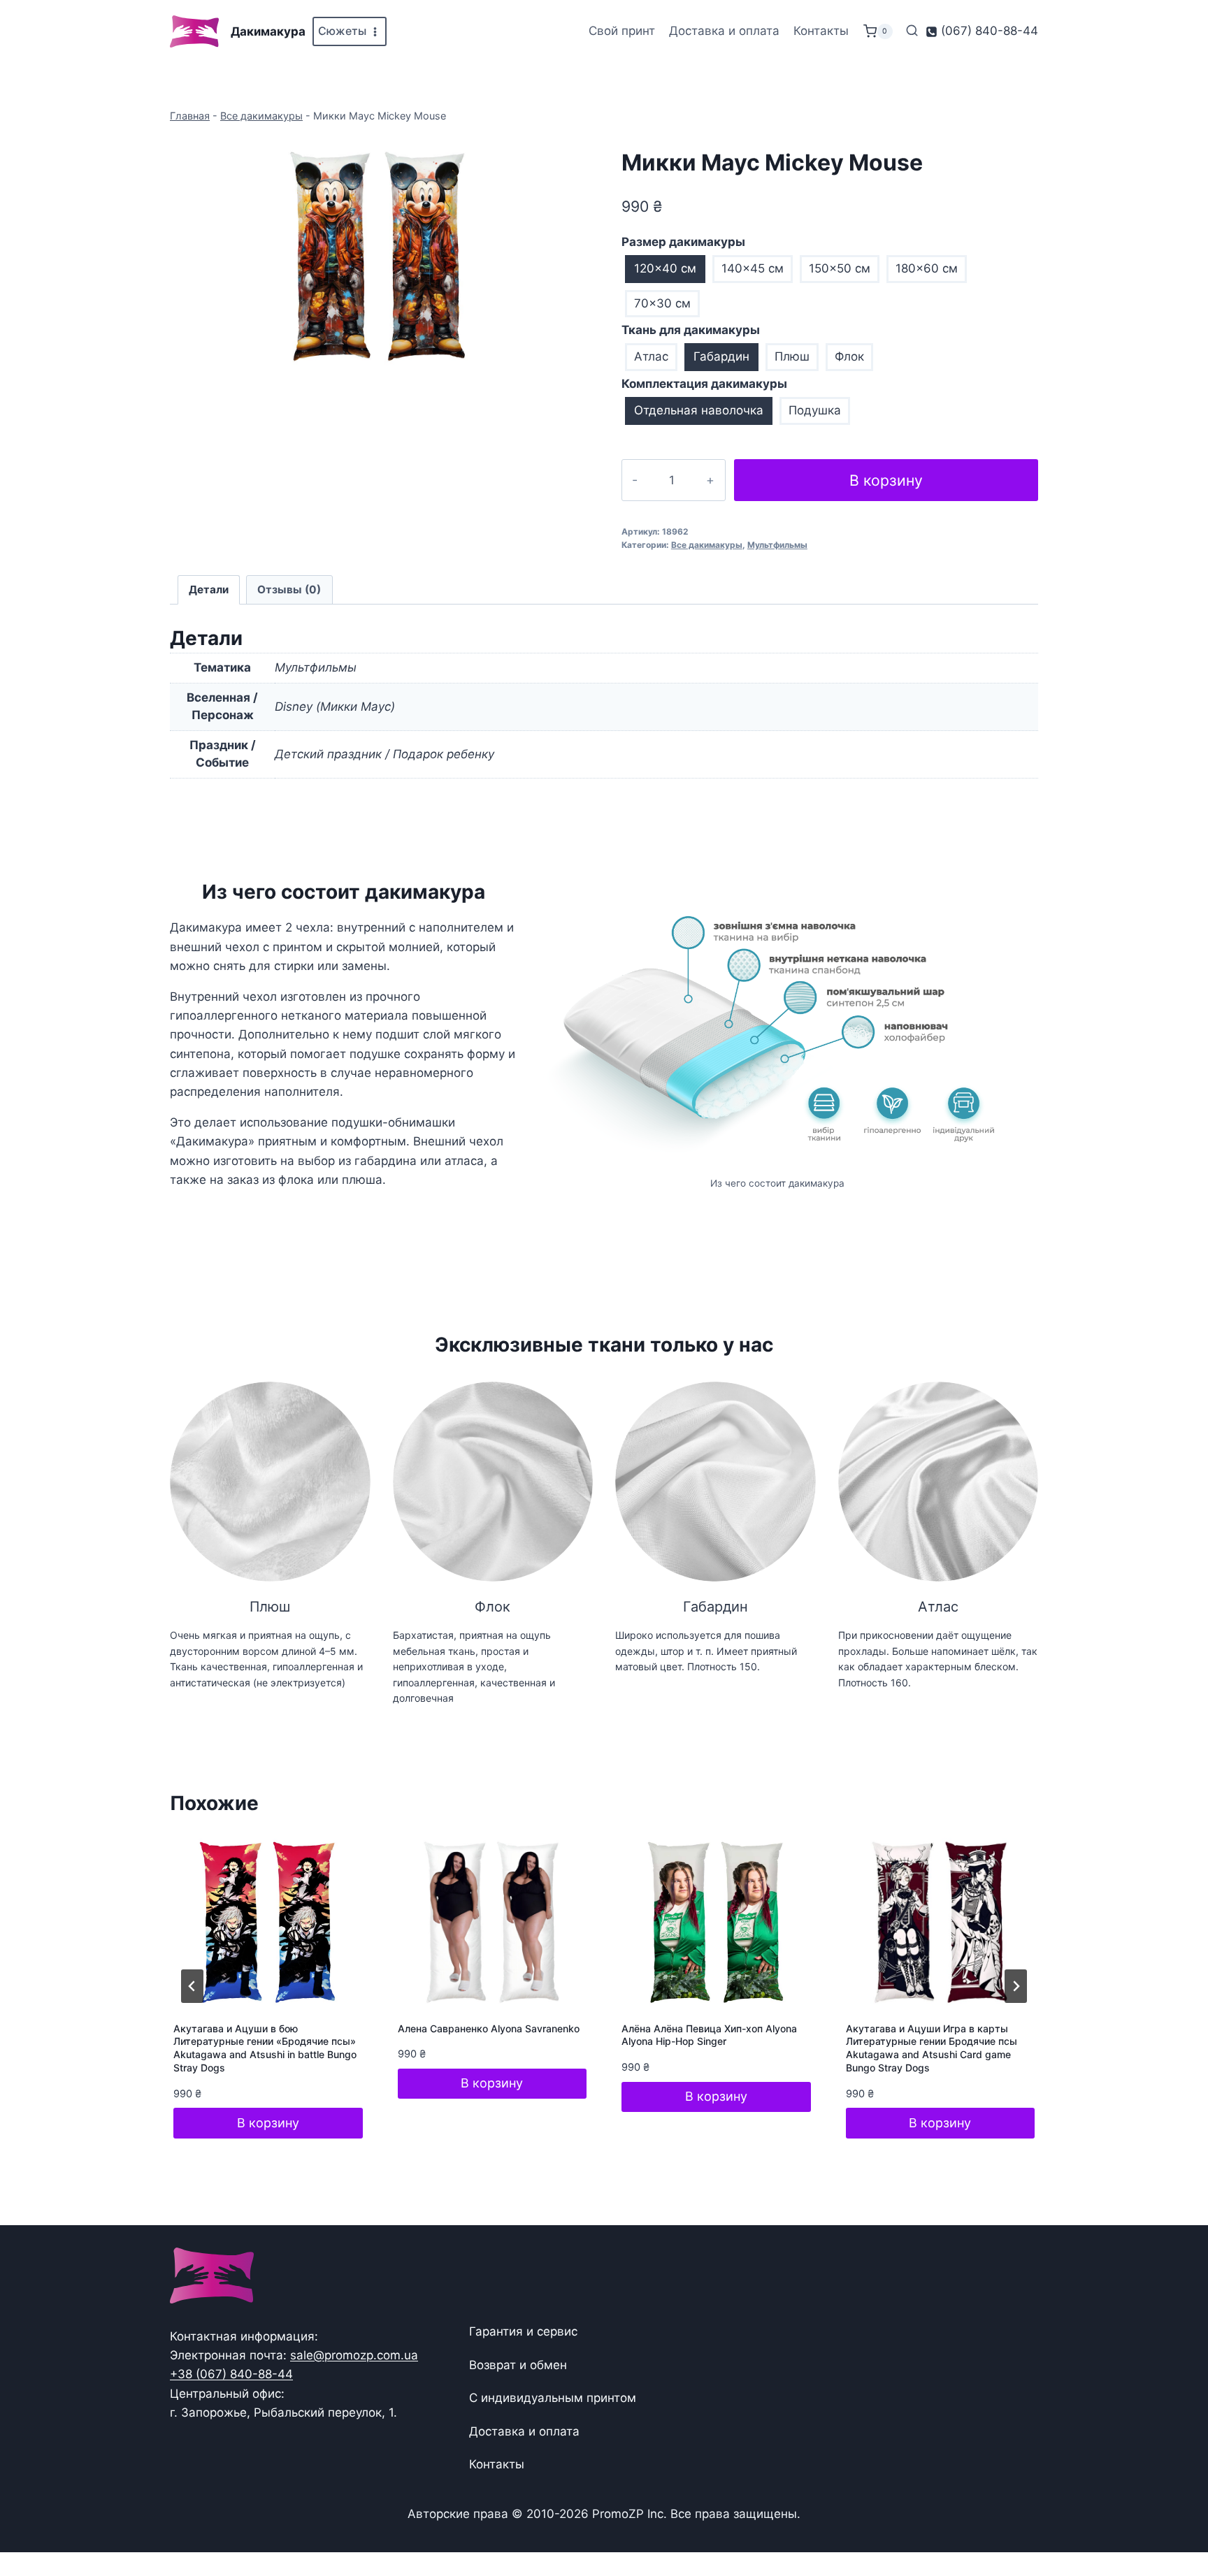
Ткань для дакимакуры (691, 330)
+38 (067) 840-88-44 (231, 2374)
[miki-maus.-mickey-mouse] (378, 256)
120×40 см (665, 268)
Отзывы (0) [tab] (289, 589)
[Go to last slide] (192, 1986)
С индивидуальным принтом (553, 2398)
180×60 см (927, 268)
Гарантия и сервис (523, 2331)
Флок (849, 356)
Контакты (821, 31)
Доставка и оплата (724, 31)
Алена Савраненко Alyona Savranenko (489, 2028)
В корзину (886, 480)
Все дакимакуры (261, 116)
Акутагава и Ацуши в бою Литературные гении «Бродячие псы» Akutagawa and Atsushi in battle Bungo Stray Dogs (265, 2048)
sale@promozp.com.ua (354, 2355)
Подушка (815, 410)
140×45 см (753, 268)
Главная (190, 116)
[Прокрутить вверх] (1175, 2522)
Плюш (792, 356)
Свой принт (622, 31)
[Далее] (1016, 1986)
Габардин (721, 356)
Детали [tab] (209, 589)
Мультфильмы (777, 545)
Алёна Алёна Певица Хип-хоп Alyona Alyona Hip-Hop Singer (709, 2035)
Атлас (651, 356)
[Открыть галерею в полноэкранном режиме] (573, 365)
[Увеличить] (1005, 913)
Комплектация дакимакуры (704, 384)
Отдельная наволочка (699, 410)
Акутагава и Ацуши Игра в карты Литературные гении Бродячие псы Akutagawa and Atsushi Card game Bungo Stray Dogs (932, 2048)
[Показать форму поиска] (912, 31)
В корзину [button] (268, 2123)
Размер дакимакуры (683, 242)
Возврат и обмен (518, 2365)
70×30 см (662, 303)
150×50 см (840, 268)
